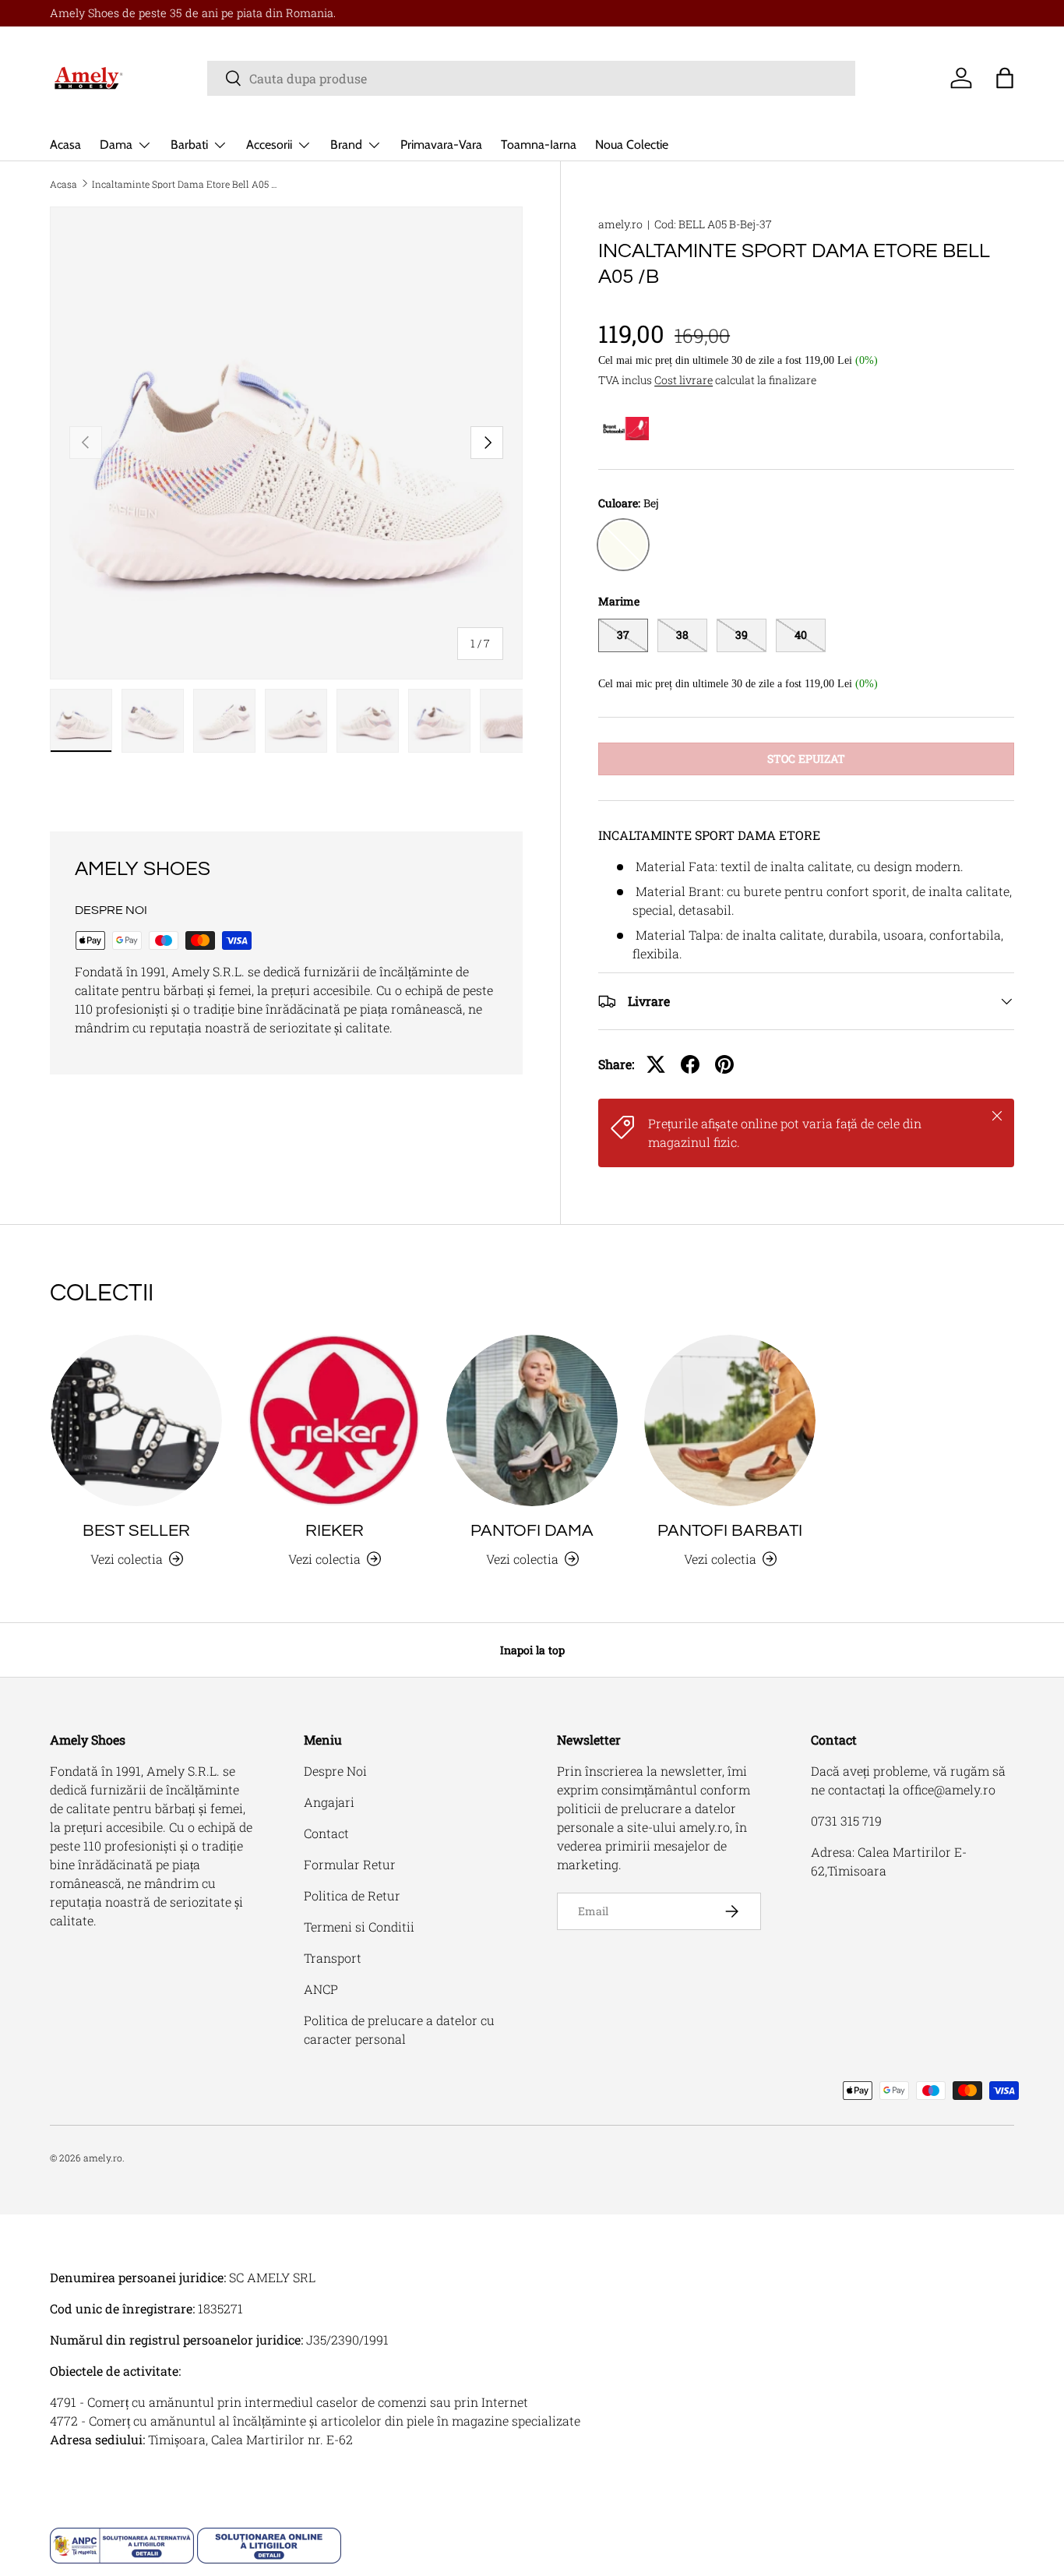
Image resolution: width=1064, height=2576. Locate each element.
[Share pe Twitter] (656, 1064)
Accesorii (269, 145)
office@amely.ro (949, 1789)
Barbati (189, 145)
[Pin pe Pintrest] (724, 1064)
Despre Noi (335, 1771)
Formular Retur (350, 1864)
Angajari (329, 1802)
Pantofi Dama (532, 1531)
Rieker (335, 1531)
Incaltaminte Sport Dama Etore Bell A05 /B (185, 184)
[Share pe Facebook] (690, 1064)
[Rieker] (334, 1420)
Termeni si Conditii (359, 1927)
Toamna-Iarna (539, 145)
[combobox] (531, 78)
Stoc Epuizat (806, 759)
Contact (326, 1833)
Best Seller (136, 1531)
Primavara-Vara (441, 145)
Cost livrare (683, 380)
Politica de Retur (352, 1895)
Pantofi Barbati (730, 1531)
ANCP (321, 1989)
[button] (1005, 78)
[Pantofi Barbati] (730, 1420)
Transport (333, 1958)
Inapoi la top (532, 1650)
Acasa (65, 145)
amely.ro (620, 224)
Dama (116, 145)
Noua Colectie (632, 145)
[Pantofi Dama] (532, 1420)
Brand (346, 145)
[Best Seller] (136, 1420)
